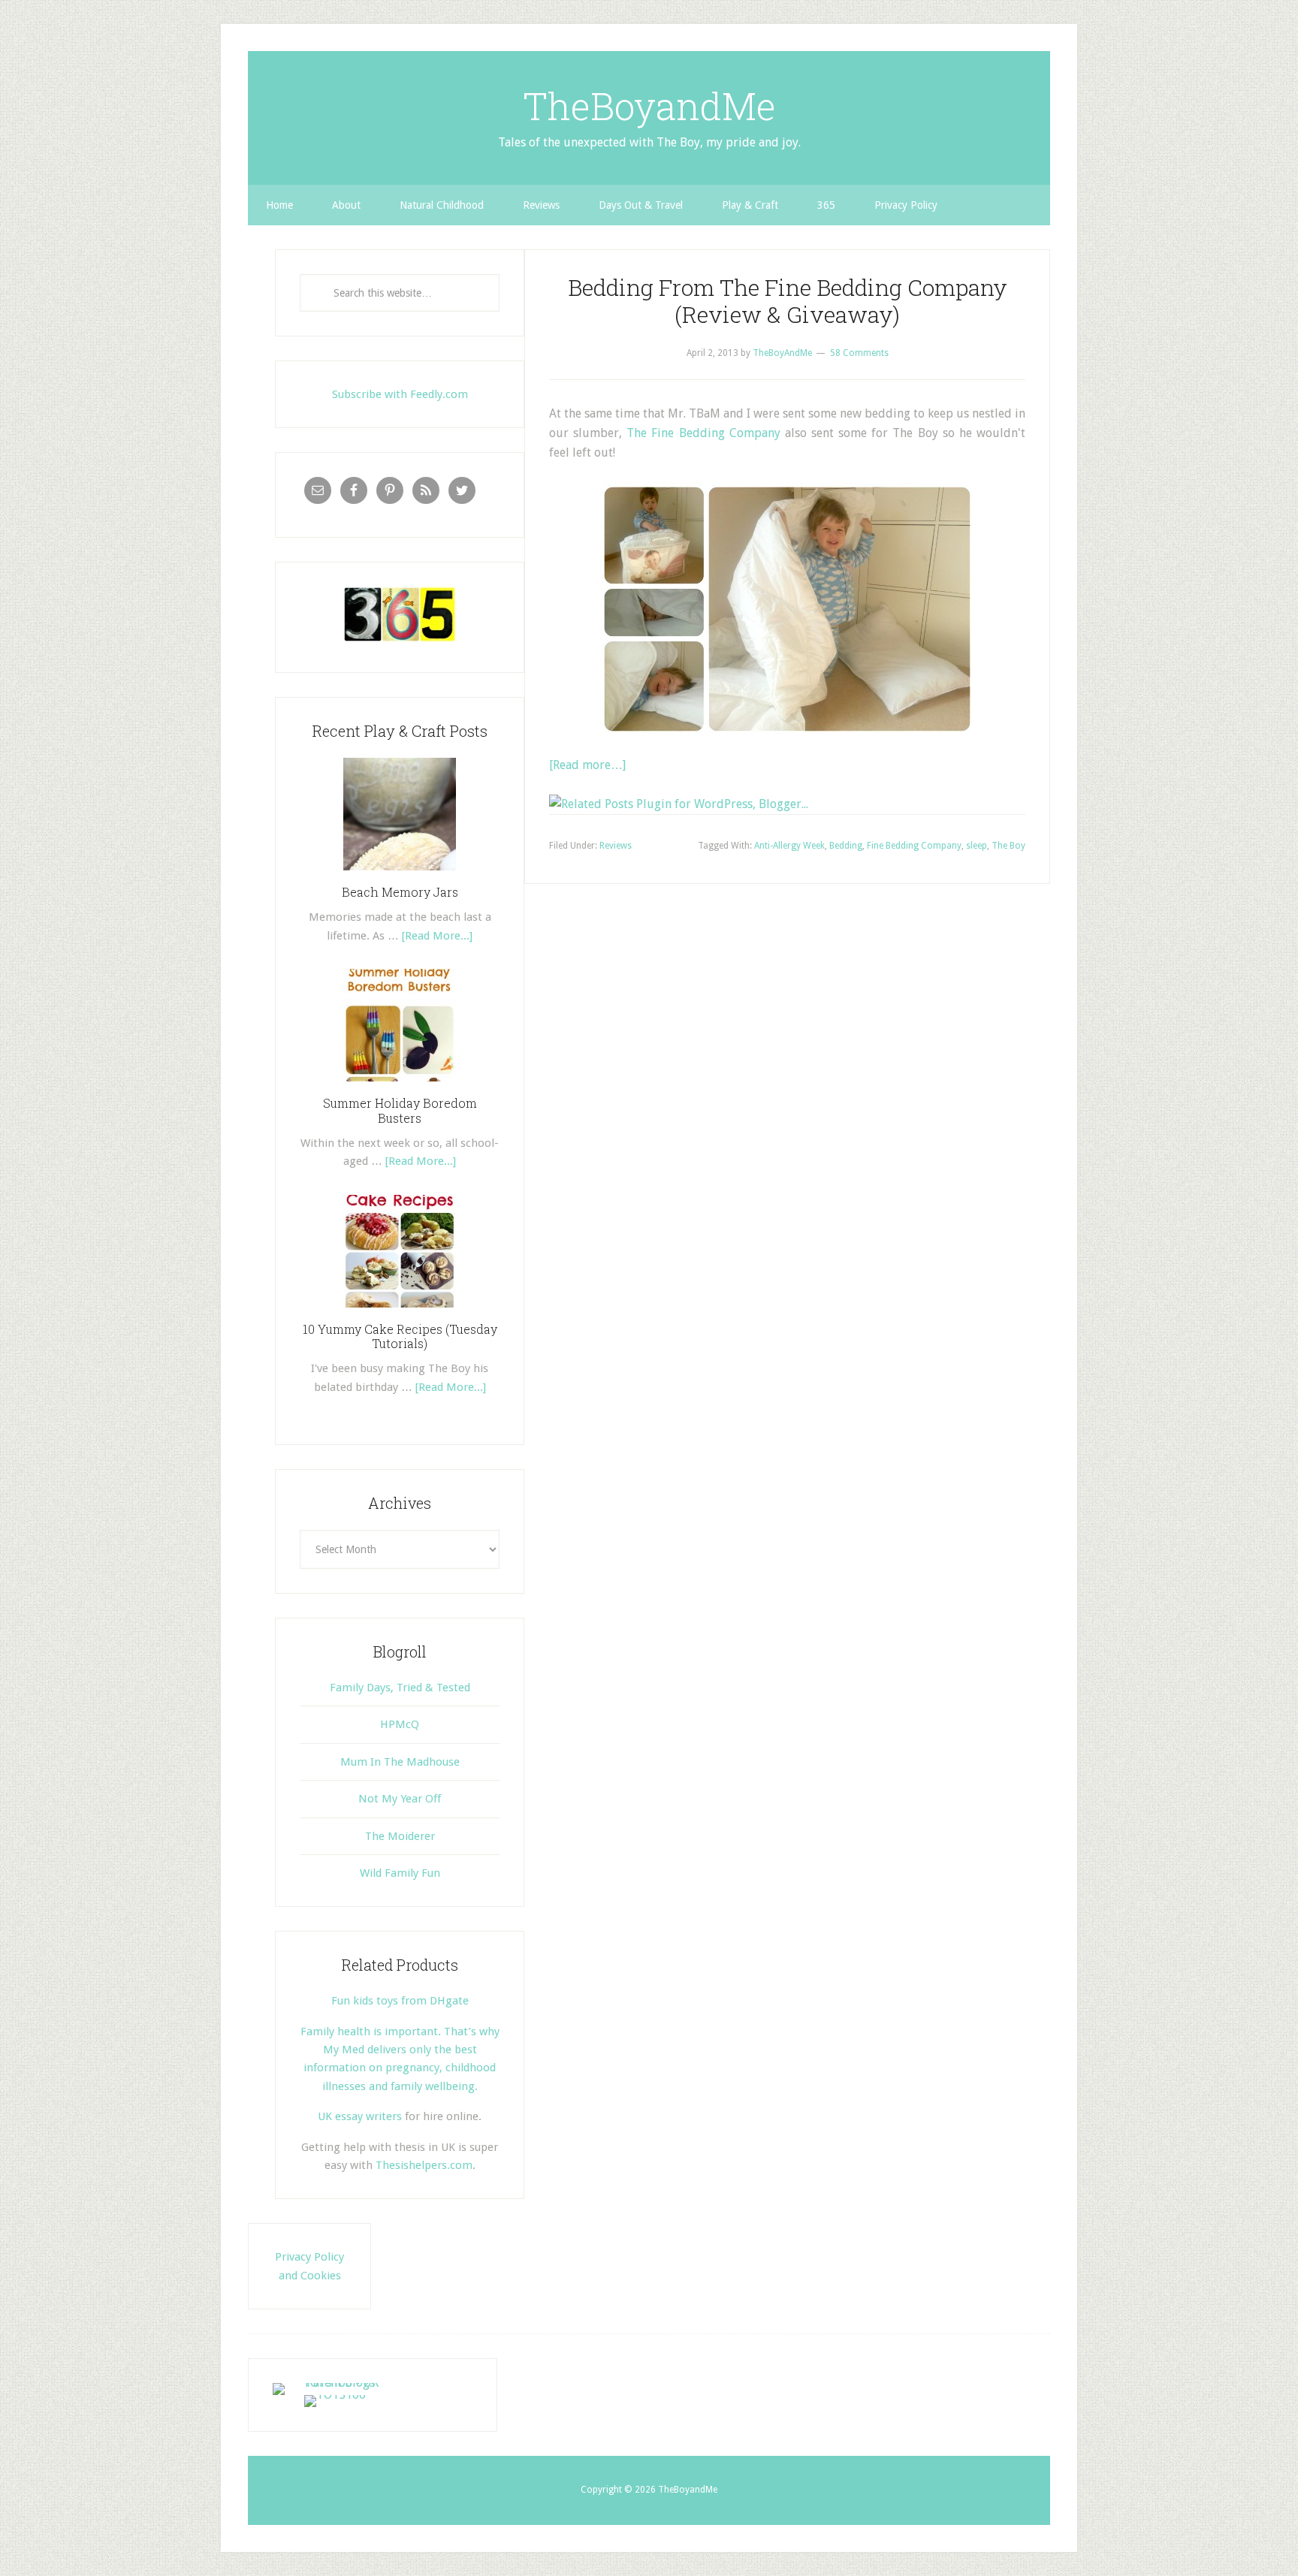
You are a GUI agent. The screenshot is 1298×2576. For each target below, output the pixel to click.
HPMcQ (400, 1724)
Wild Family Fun (400, 1873)
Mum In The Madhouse (400, 1762)
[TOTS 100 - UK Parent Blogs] (335, 2383)
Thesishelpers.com (424, 2165)
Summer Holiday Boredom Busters (400, 1110)
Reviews (541, 205)
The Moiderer (400, 1836)
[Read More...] (437, 936)
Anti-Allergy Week (789, 846)
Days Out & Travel (641, 205)
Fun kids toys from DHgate (400, 2001)
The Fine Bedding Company (703, 433)
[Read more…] (587, 765)
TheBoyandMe (649, 106)
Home (279, 205)
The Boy (1008, 846)
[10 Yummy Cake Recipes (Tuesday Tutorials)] (400, 1313)
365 (826, 205)
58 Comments (859, 353)
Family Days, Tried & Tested (400, 1688)
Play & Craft (750, 205)
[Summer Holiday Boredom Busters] (400, 1087)
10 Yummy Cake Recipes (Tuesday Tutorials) (400, 1336)
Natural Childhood (442, 205)
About (346, 205)
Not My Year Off (400, 1799)
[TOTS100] (335, 2395)
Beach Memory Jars (400, 892)
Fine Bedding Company (914, 846)
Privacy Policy (906, 205)
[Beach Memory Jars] (400, 876)
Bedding (846, 846)
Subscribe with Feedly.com (400, 394)
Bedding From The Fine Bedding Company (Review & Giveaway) (788, 301)
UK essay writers (360, 2116)
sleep (977, 846)
